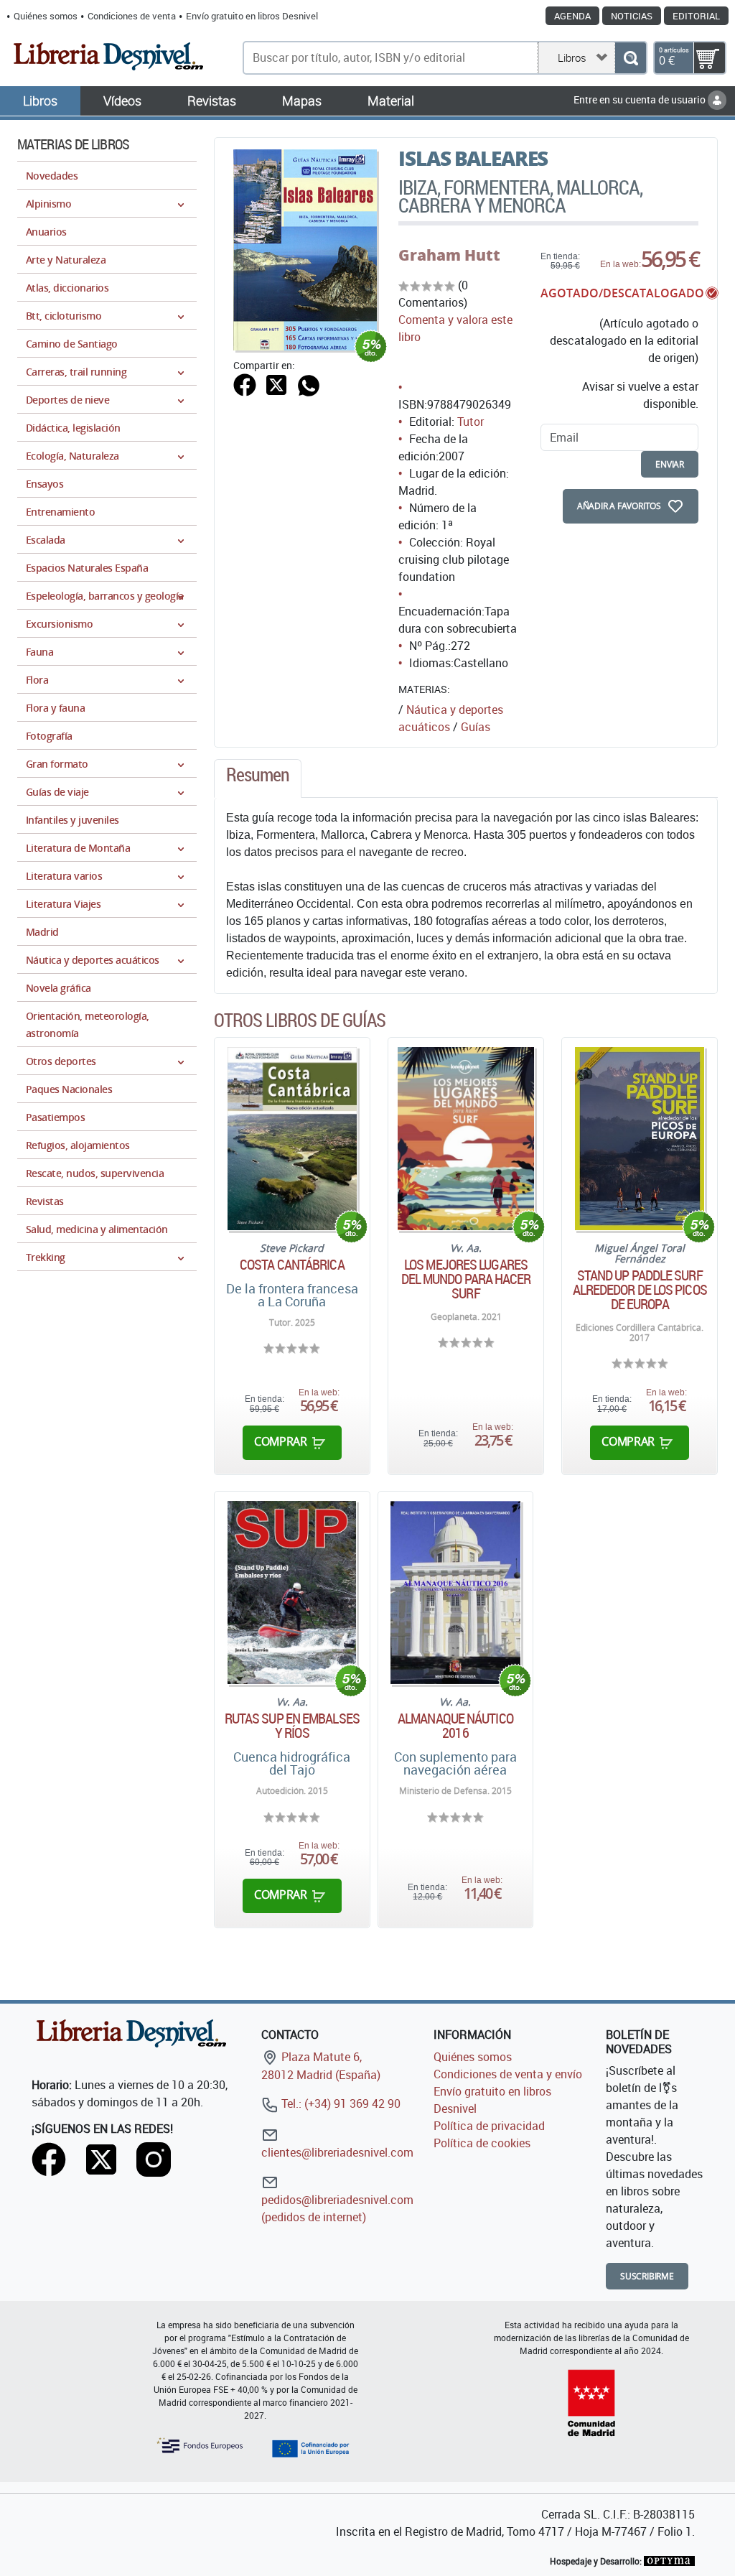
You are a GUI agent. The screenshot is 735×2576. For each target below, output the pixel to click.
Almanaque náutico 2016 (455, 1726)
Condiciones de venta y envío (508, 2074)
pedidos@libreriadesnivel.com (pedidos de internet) (337, 2208)
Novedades (52, 176)
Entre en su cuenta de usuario (641, 99)
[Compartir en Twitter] (276, 383)
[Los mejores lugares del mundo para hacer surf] (466, 1139)
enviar (670, 464)
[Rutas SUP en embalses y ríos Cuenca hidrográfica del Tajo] (292, 1592)
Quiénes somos (46, 16)
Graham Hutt (449, 255)
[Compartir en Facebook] (245, 383)
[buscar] (631, 58)
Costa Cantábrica (292, 1265)
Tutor (471, 422)
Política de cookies (482, 2143)
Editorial (696, 16)
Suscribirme (647, 2276)
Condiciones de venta (132, 16)
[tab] (258, 778)
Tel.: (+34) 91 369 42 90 (340, 2103)
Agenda (572, 16)
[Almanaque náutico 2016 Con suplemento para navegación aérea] (455, 1592)
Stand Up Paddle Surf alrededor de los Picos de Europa (640, 1290)
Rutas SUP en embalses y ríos (292, 1726)
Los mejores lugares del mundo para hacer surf (466, 1279)
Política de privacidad (489, 2126)
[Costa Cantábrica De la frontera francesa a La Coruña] (292, 1139)
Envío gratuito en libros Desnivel (252, 16)
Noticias (632, 16)
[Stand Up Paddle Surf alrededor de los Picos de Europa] (640, 1139)
